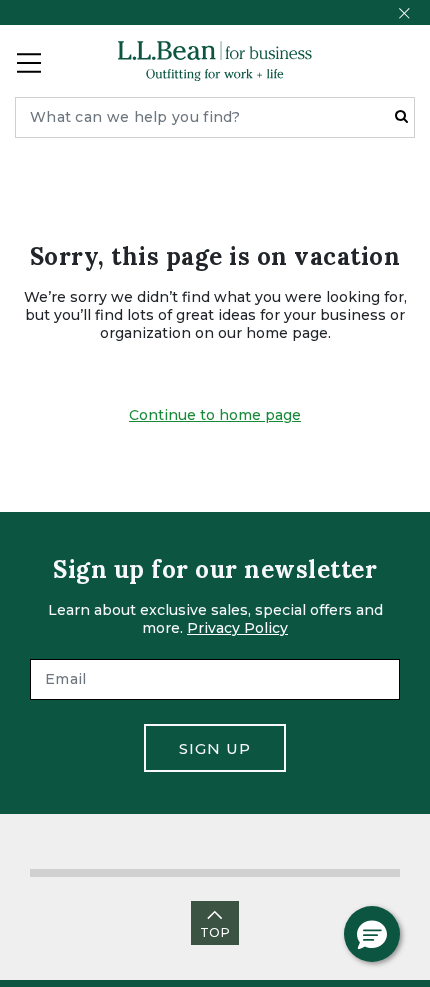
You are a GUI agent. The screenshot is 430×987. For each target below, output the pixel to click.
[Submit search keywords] (401, 116)
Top (215, 932)
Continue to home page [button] (215, 415)
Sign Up (215, 748)
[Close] (404, 13)
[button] (372, 934)
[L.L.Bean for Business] (215, 61)
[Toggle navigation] (29, 61)
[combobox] (215, 117)
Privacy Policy (237, 628)
